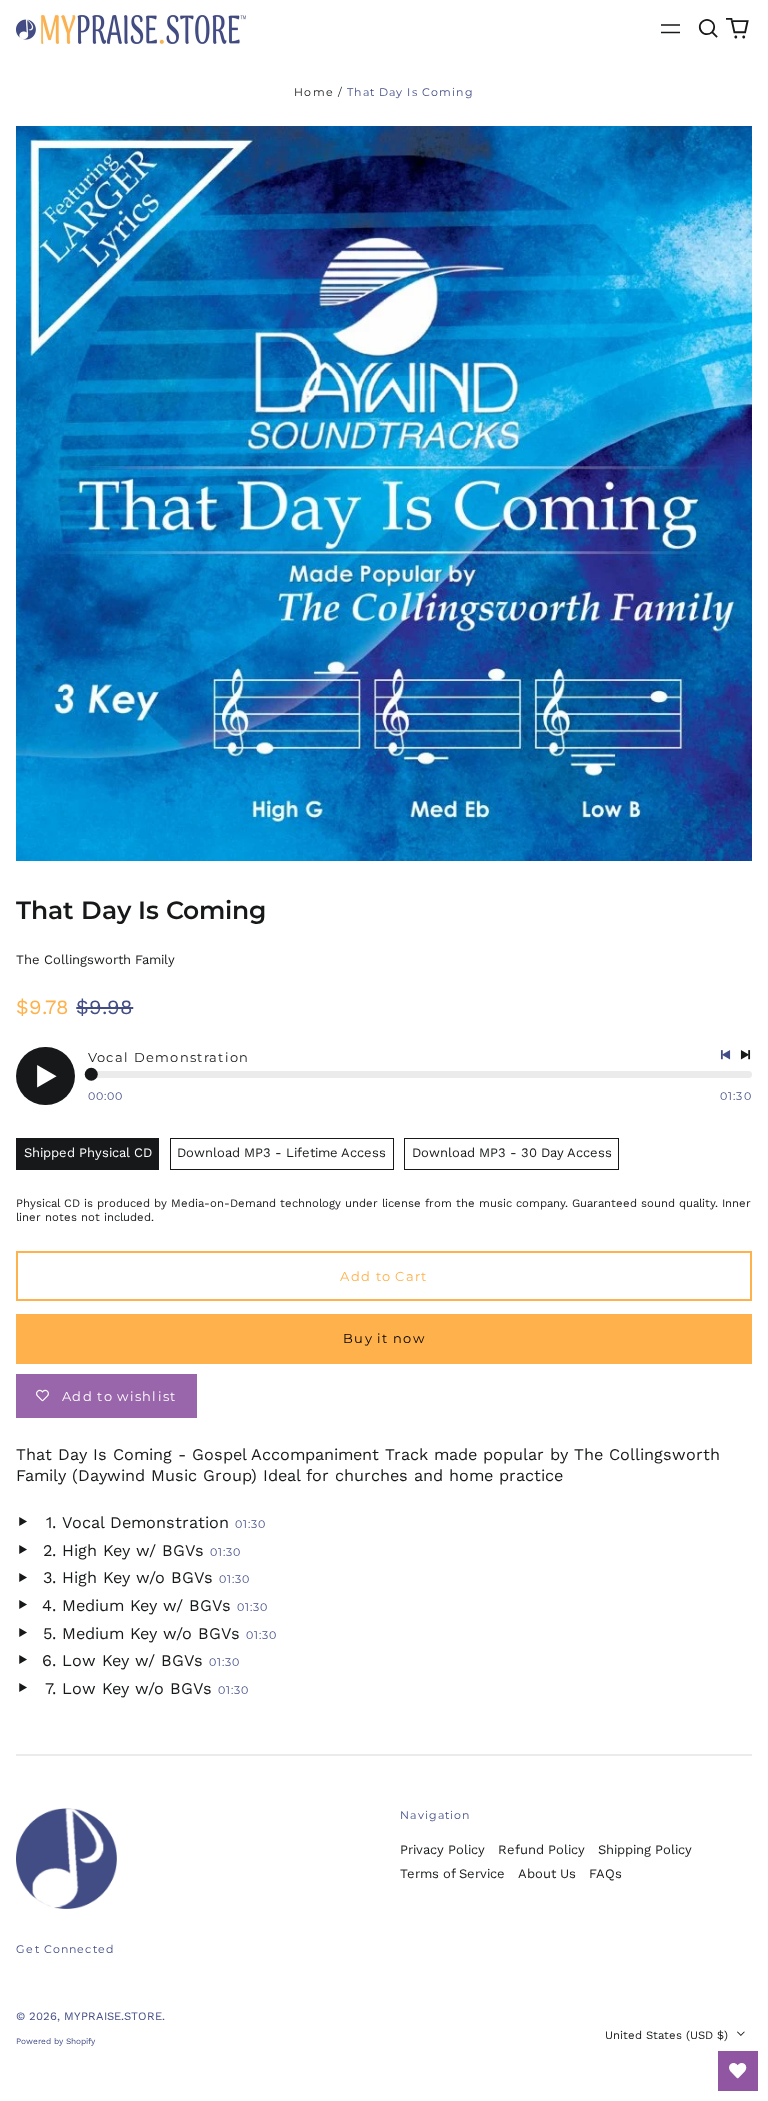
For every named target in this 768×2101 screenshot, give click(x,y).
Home (314, 92)
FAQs (605, 1873)
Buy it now (384, 1338)
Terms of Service (452, 1873)
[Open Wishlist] (738, 2071)
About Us (547, 1873)
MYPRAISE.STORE (113, 2016)
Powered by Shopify (55, 2041)
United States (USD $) (668, 2035)
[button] (707, 28)
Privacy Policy (442, 1849)
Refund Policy (541, 1849)
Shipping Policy (645, 1849)
